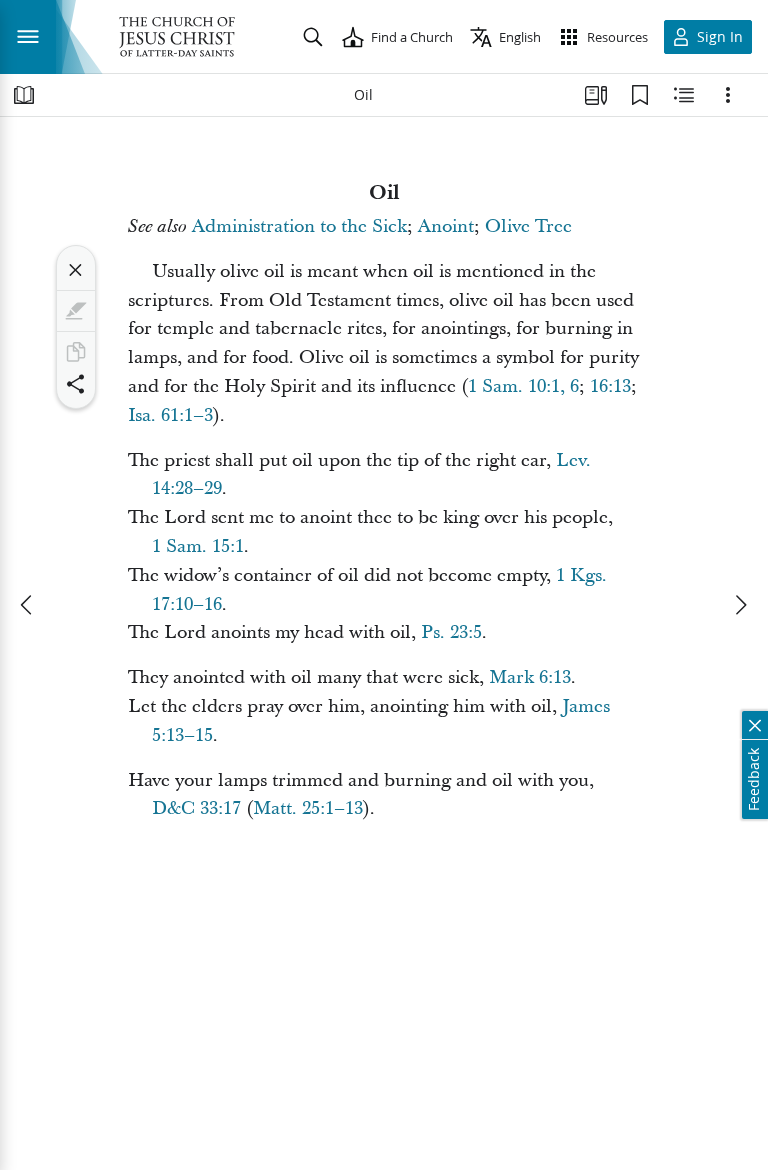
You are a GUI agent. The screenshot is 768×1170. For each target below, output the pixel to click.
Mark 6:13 (530, 677)
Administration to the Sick (299, 226)
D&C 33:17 (196, 808)
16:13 (610, 386)
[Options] (728, 95)
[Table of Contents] (24, 95)
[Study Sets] (596, 95)
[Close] (76, 270)
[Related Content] (684, 95)
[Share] (76, 384)
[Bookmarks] (640, 95)
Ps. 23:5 (451, 632)
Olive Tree (528, 226)
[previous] (28, 605)
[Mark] (76, 311)
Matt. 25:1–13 (308, 808)
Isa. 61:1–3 (170, 415)
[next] (740, 605)
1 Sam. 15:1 (198, 546)
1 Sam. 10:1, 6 (523, 386)
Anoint (446, 226)
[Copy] (76, 352)
